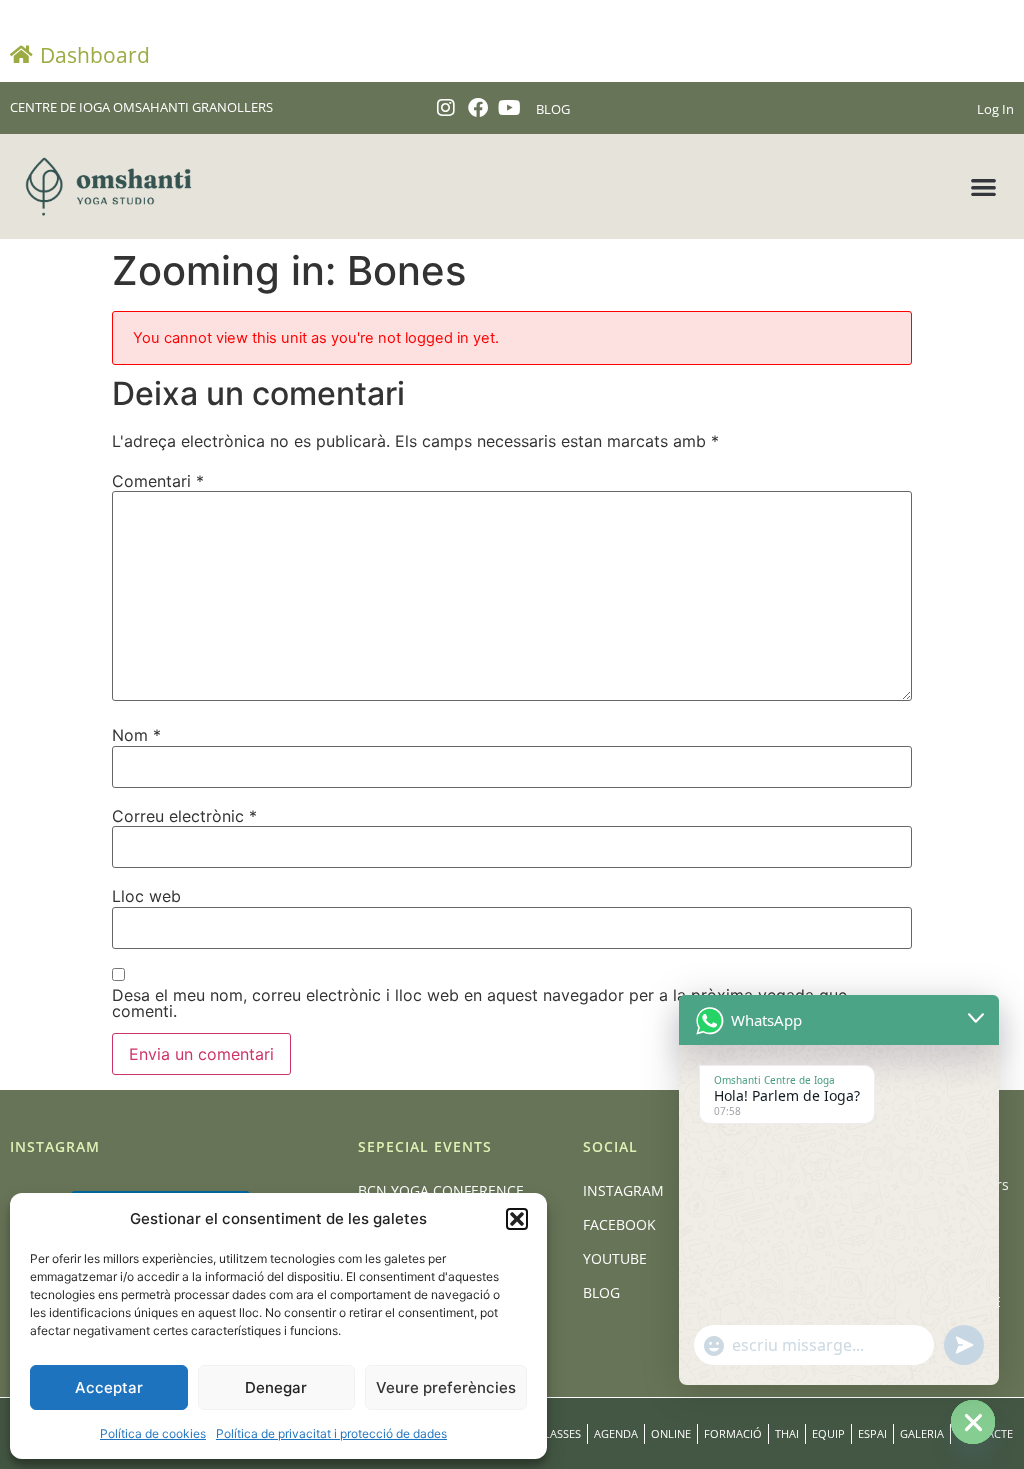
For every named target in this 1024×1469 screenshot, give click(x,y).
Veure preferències (446, 1387)
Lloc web (146, 896)
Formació (733, 1433)
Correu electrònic (184, 816)
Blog (601, 1292)
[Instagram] (446, 108)
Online (671, 1433)
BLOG (553, 109)
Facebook (619, 1224)
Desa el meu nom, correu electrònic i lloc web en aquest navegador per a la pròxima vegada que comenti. (479, 1003)
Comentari (158, 481)
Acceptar (109, 1387)
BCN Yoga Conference (441, 1190)
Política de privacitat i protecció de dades (331, 1433)
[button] (517, 1219)
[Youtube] (510, 108)
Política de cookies (153, 1433)
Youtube (615, 1258)
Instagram (623, 1190)
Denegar (276, 1387)
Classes (559, 1433)
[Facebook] (478, 108)
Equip (828, 1433)
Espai (872, 1433)
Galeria (922, 1433)
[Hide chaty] (973, 1422)
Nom (136, 735)
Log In (995, 109)
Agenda (616, 1433)
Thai (787, 1433)
